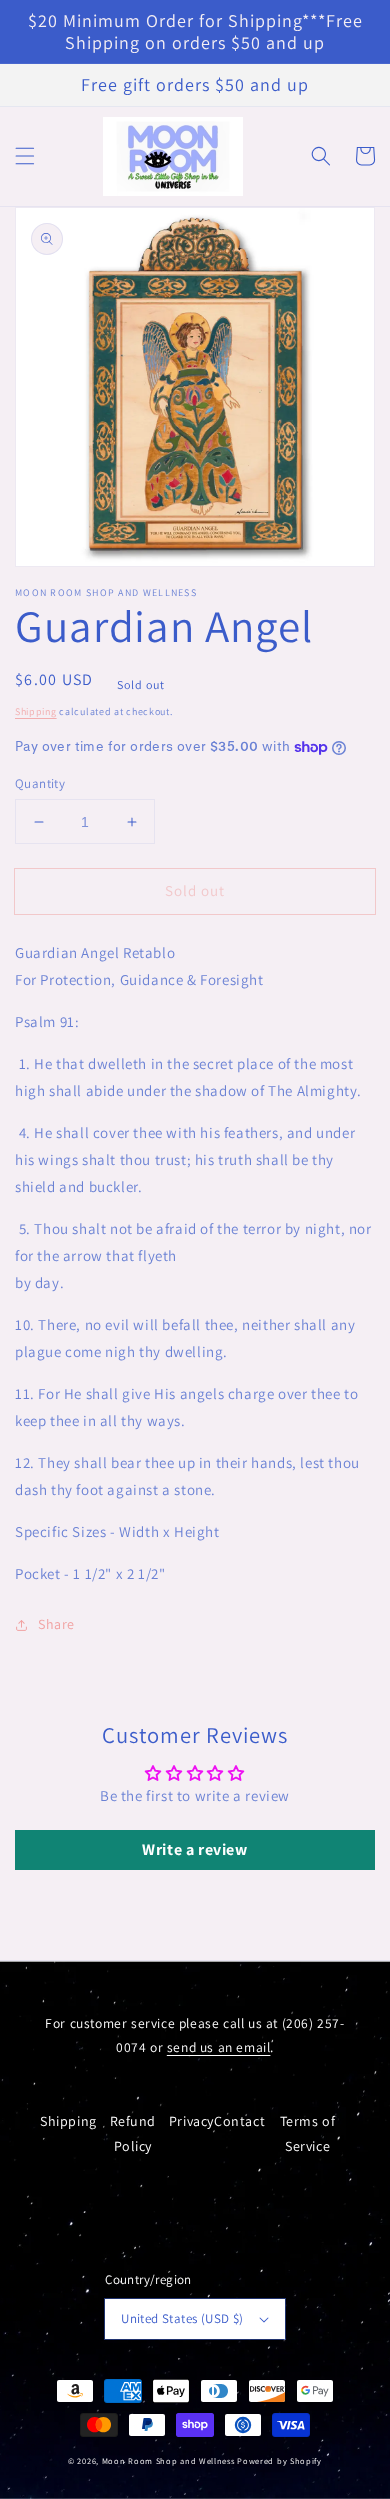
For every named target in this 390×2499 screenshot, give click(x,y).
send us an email (219, 2047)
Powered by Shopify (279, 2460)
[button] (25, 156)
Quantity (40, 783)
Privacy (191, 2121)
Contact (239, 2121)
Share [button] (56, 1624)
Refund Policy (133, 2133)
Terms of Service (308, 2133)
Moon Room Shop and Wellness (168, 2460)
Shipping (36, 711)
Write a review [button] (194, 1849)
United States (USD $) (182, 2318)
